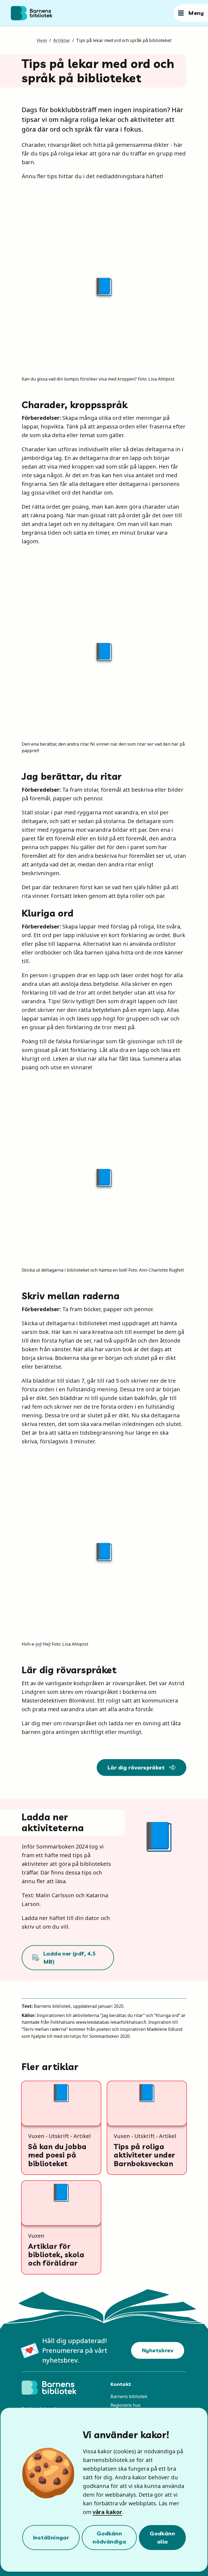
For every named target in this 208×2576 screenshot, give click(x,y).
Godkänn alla (162, 2537)
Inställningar (51, 2537)
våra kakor (107, 2512)
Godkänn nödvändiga (109, 2537)
